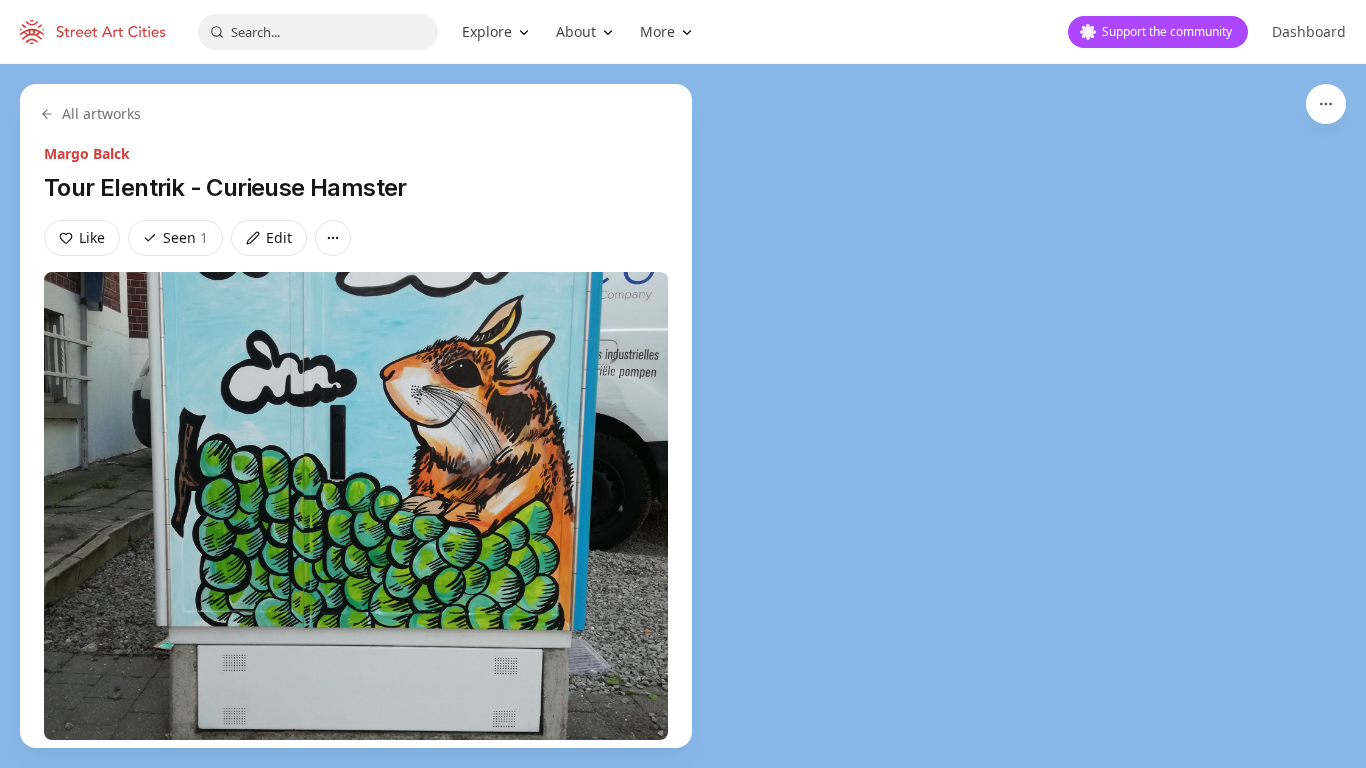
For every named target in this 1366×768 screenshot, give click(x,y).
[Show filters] (1326, 104)
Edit (279, 237)
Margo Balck (87, 153)
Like (92, 237)
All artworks (101, 113)
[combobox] (318, 32)
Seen (185, 237)
